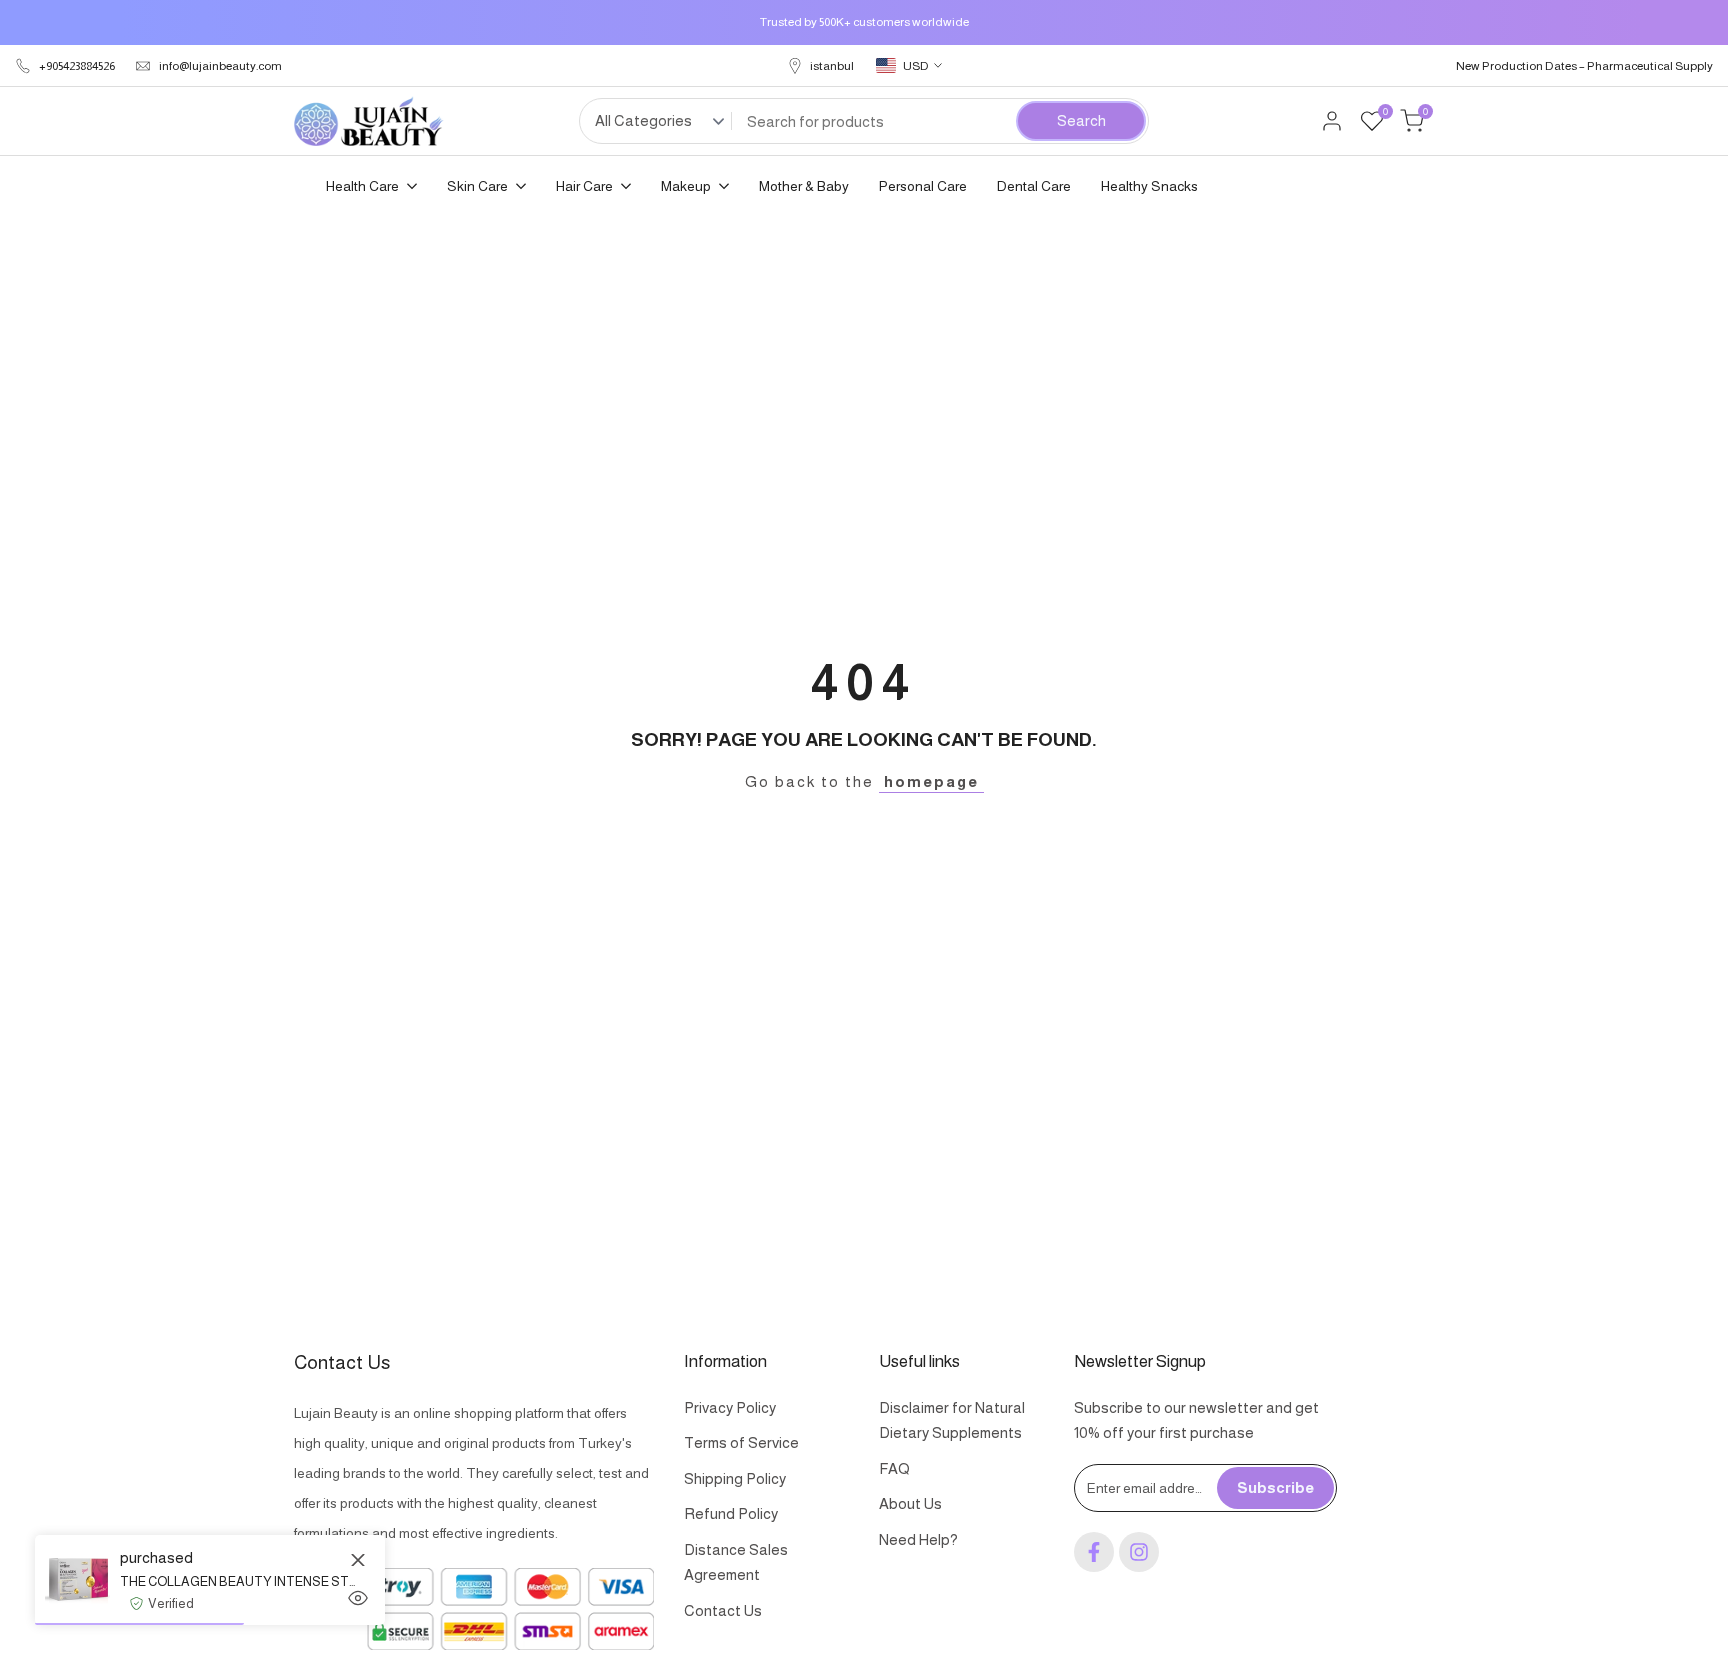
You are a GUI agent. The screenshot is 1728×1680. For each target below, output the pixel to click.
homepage (931, 781)
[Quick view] (358, 1598)
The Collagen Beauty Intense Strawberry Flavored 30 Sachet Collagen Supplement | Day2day (237, 1581)
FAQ (894, 1468)
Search (1081, 120)
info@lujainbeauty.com (220, 66)
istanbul (832, 66)
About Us (910, 1503)
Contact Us (723, 1610)
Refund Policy (731, 1513)
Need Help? (918, 1539)
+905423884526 (77, 66)
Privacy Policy (730, 1407)
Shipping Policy (735, 1478)
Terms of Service (741, 1442)
